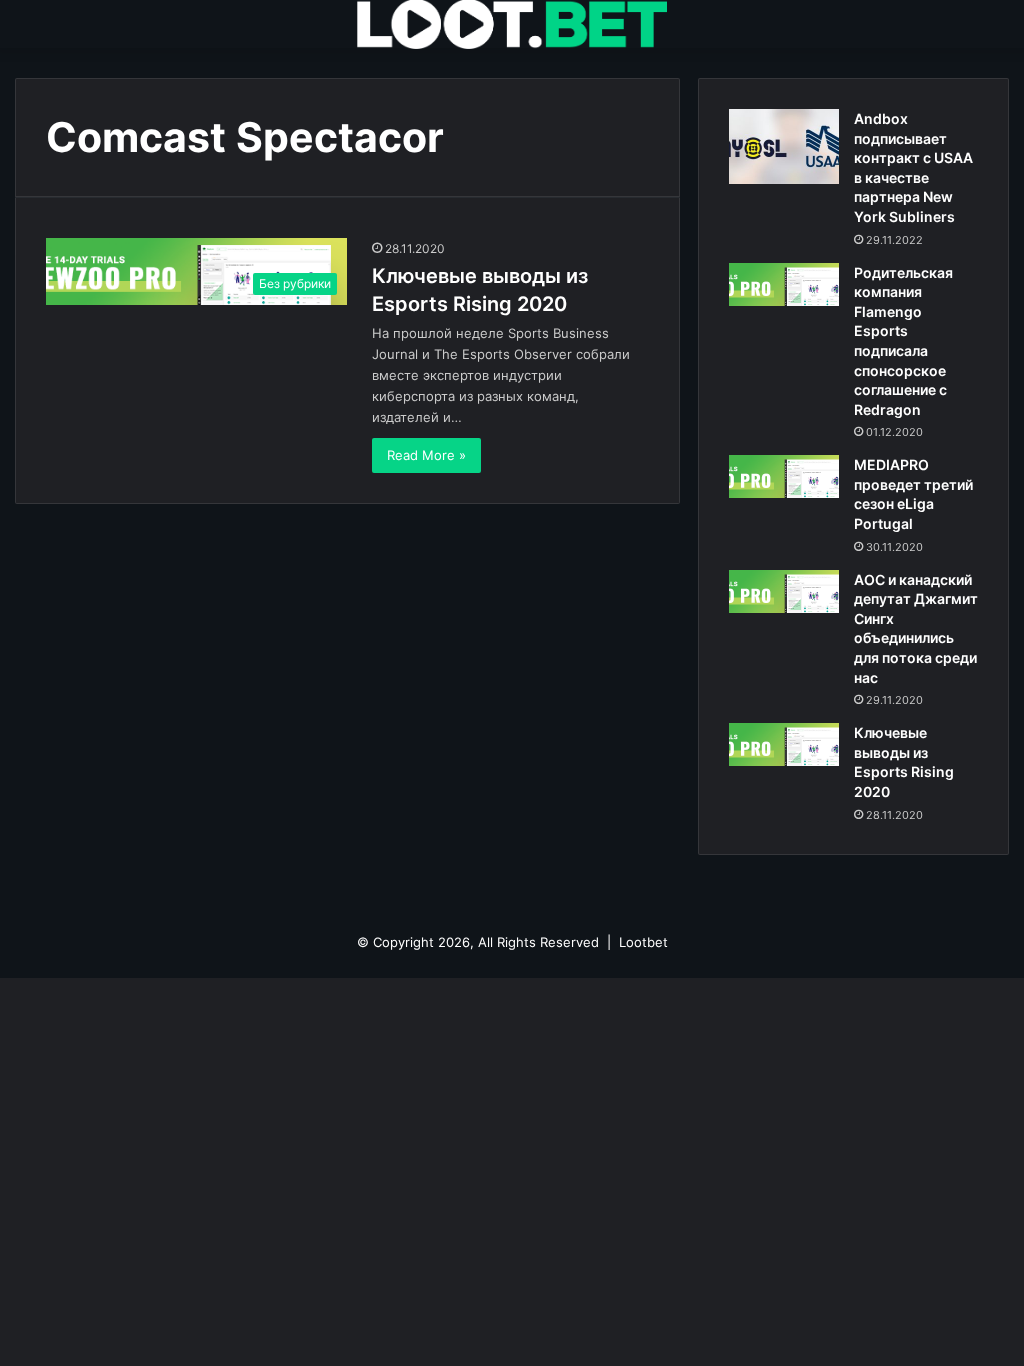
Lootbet (643, 942)
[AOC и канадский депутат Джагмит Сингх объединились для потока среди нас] (784, 591)
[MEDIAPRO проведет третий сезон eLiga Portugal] (784, 476)
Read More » (426, 455)
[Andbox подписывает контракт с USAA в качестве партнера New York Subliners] (784, 146)
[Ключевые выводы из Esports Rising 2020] (784, 744)
